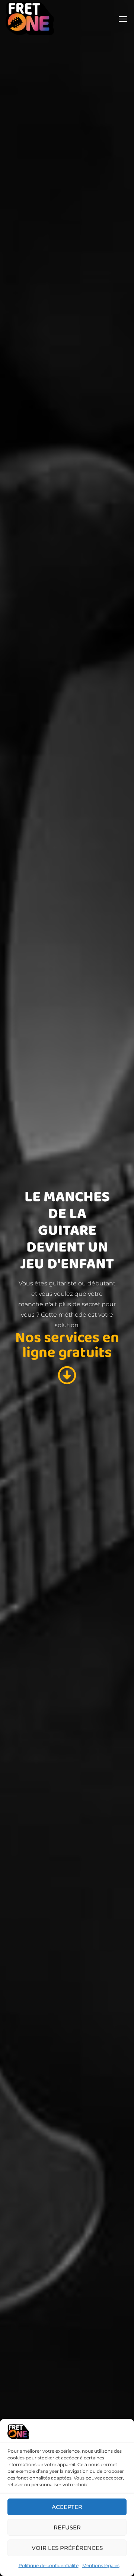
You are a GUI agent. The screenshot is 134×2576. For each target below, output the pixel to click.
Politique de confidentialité (49, 2565)
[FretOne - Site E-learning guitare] (30, 18)
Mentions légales (101, 2565)
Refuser (67, 2527)
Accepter (67, 2507)
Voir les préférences (67, 2548)
